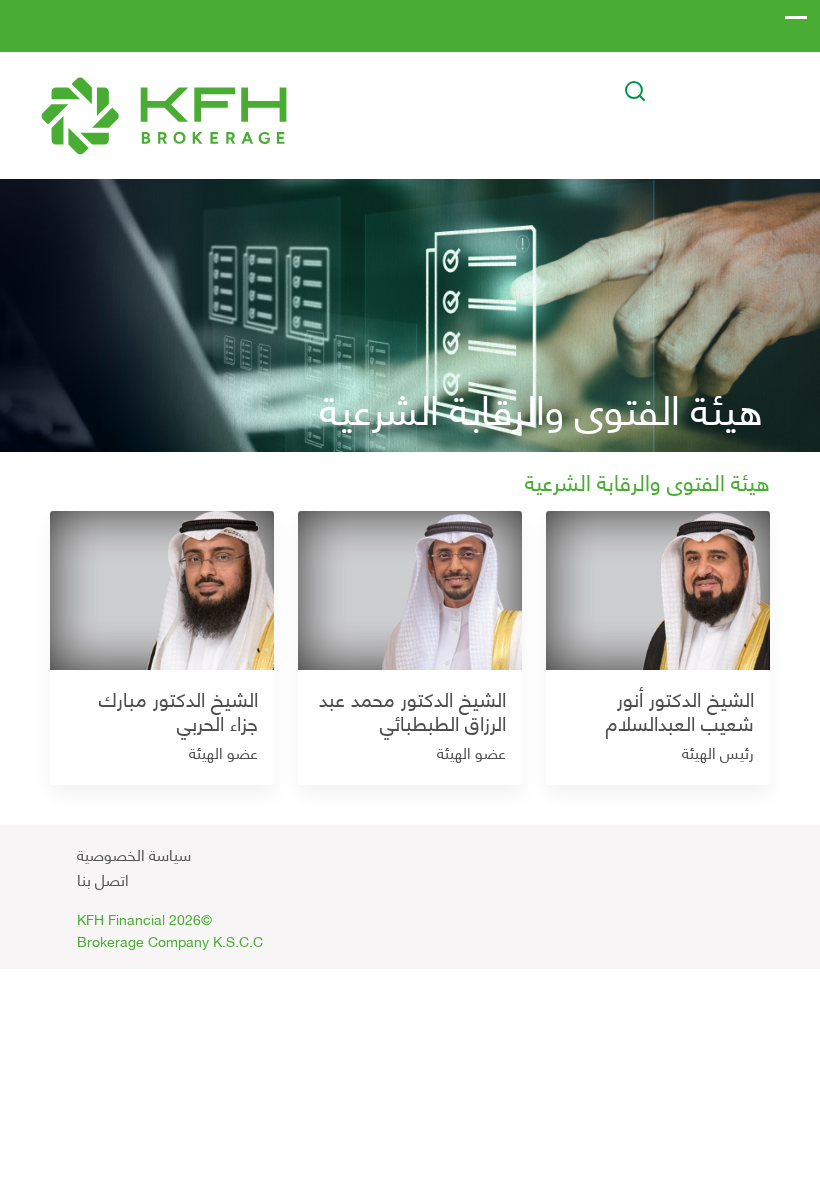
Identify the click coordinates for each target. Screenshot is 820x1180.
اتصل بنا (103, 878)
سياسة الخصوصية (134, 853)
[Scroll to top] (593, 847)
